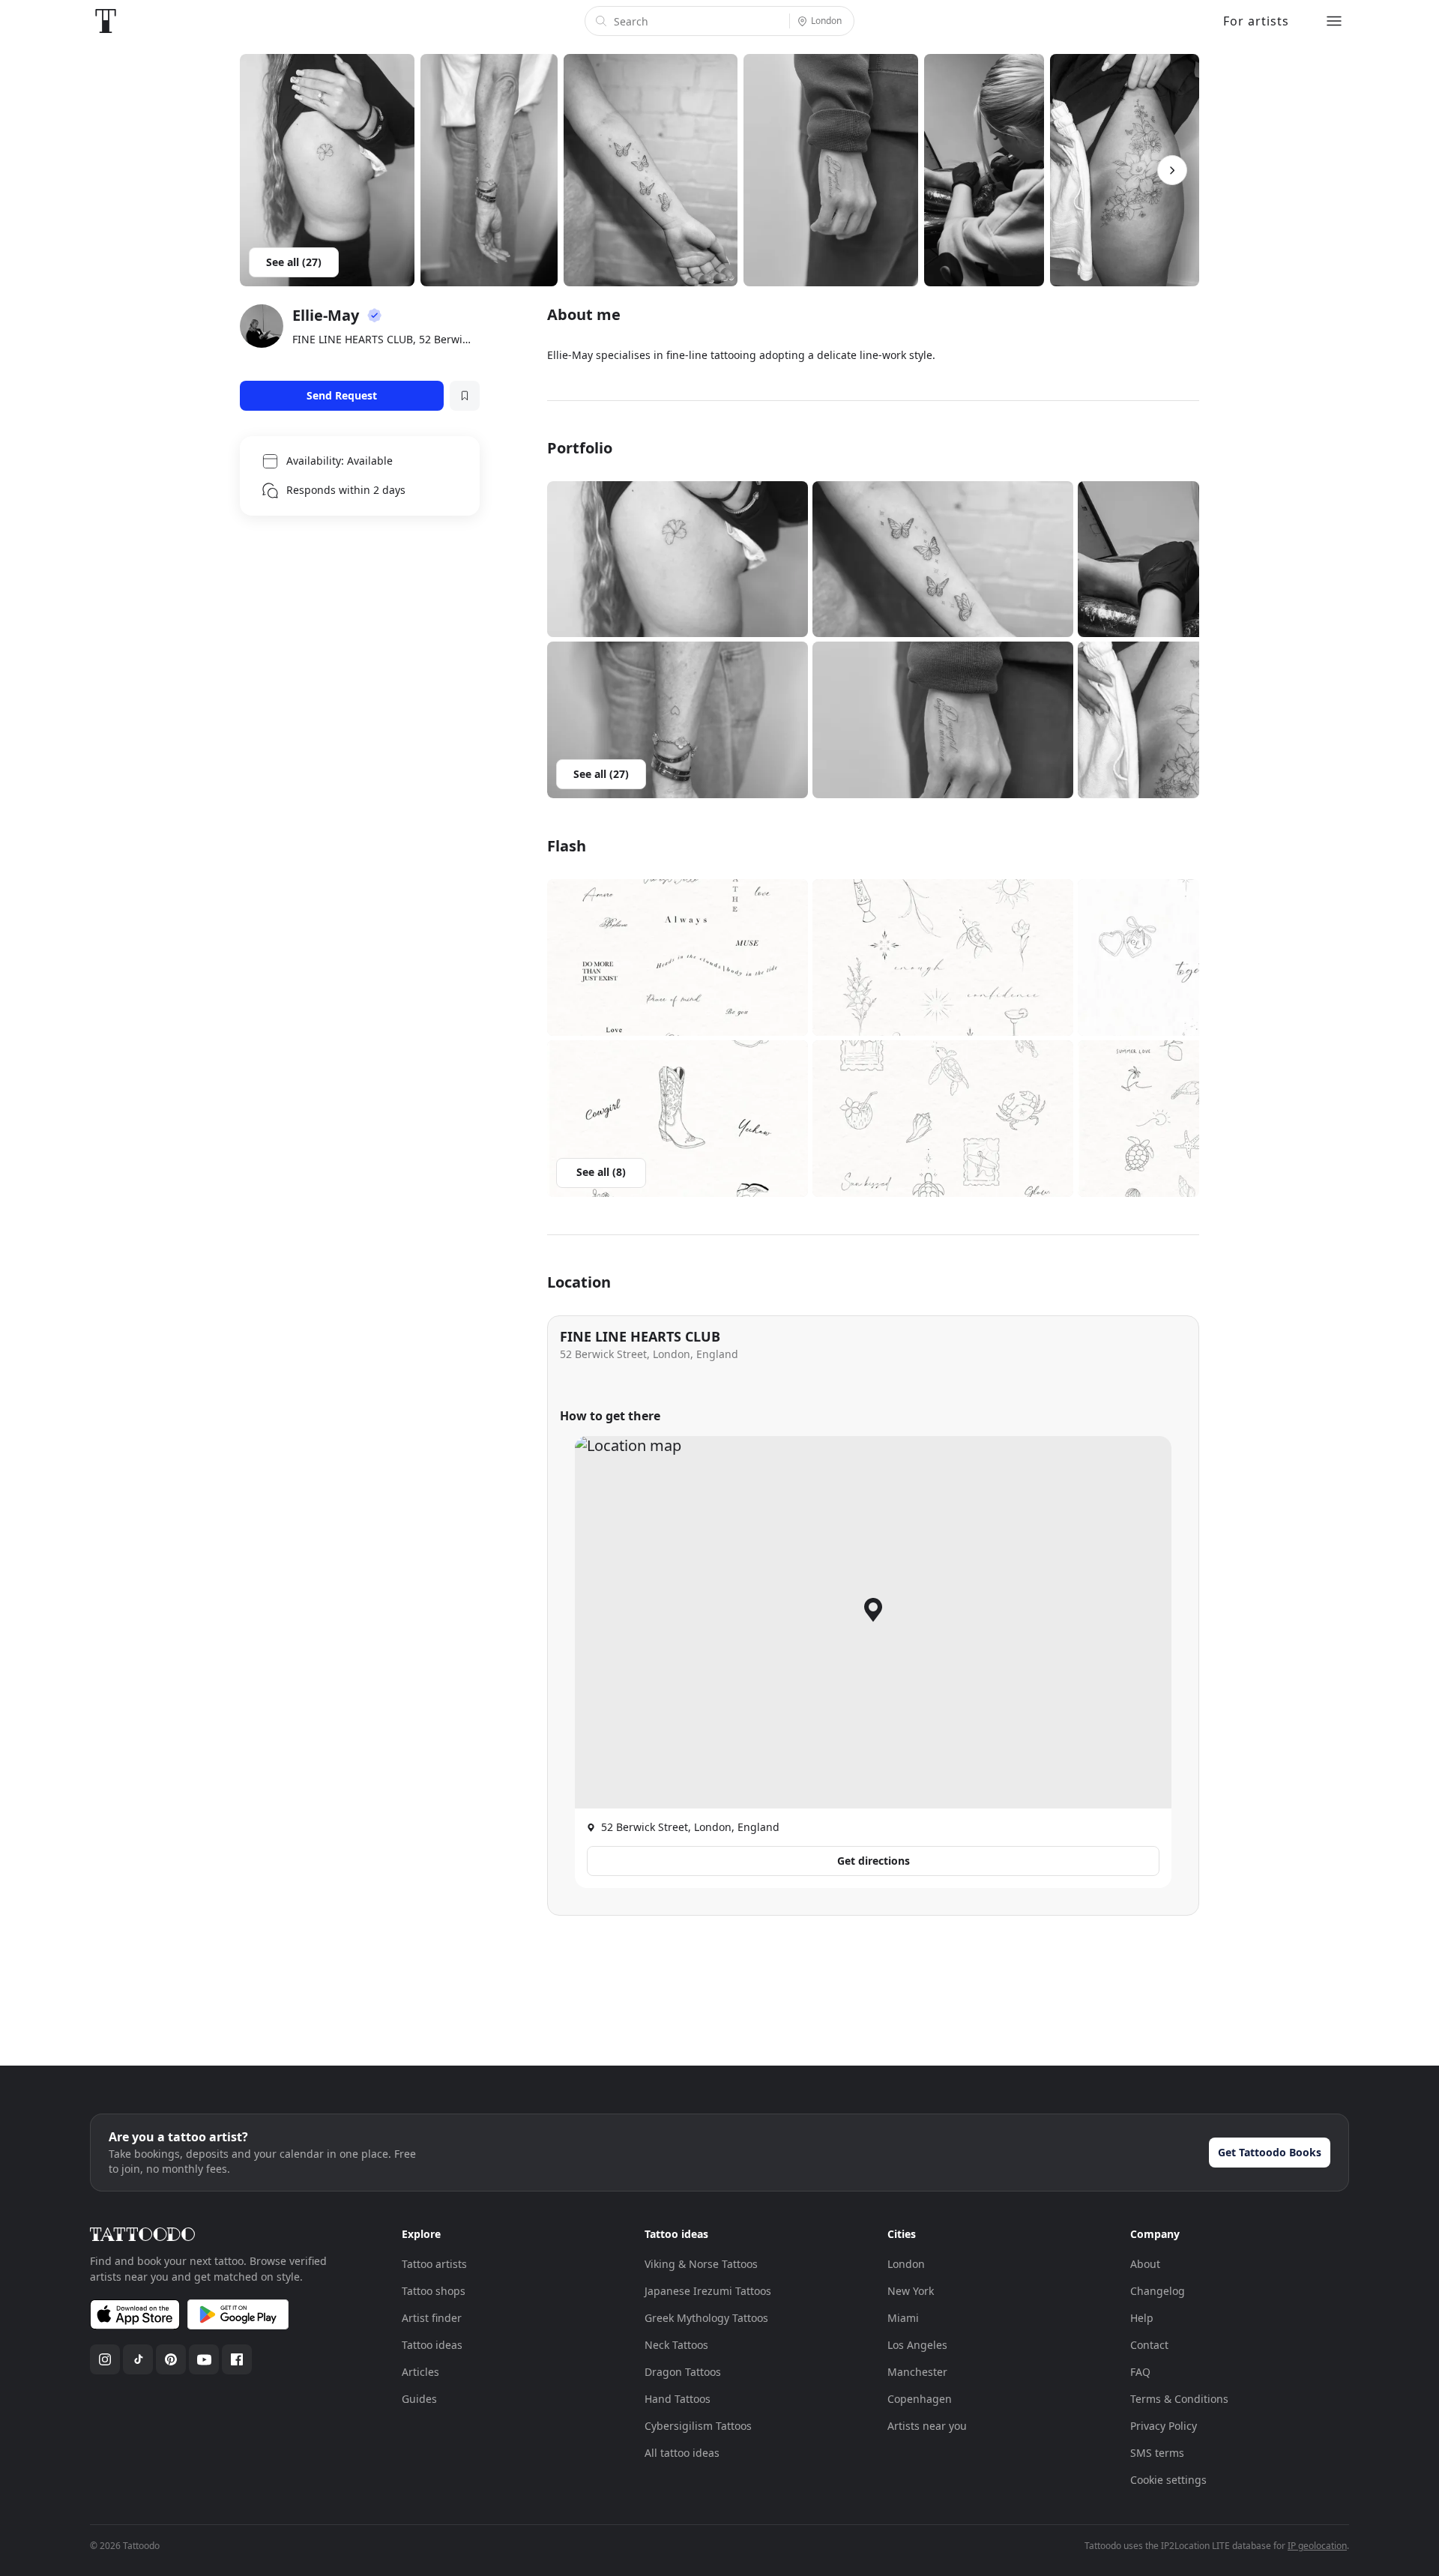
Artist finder (432, 2318)
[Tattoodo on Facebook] (237, 2359)
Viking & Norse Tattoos (701, 2264)
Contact (1149, 2345)
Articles (420, 2372)
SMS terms (1157, 2453)
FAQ (1140, 2372)
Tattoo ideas (432, 2345)
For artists (1256, 21)
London (906, 2264)
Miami (903, 2318)
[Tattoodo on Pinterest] (171, 2359)
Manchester (917, 2372)
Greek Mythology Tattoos (706, 2318)
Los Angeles (917, 2345)
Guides (419, 2399)
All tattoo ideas (682, 2453)
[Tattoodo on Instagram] (105, 2359)
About (1145, 2264)
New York (911, 2291)
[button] (678, 559)
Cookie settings (1168, 2480)
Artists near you (927, 2426)
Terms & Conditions (1179, 2399)
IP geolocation (1317, 2546)
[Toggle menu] (1334, 21)
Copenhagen (920, 2399)
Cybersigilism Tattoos (698, 2426)
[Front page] (106, 21)
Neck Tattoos (676, 2345)
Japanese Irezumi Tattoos (708, 2291)
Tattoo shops (434, 2291)
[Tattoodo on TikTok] (138, 2359)
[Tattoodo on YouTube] (204, 2359)
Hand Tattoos (678, 2399)
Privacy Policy (1164, 2426)
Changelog (1158, 2291)
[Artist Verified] (375, 316)
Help (1142, 2318)
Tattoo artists (434, 2264)
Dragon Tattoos (683, 2372)
